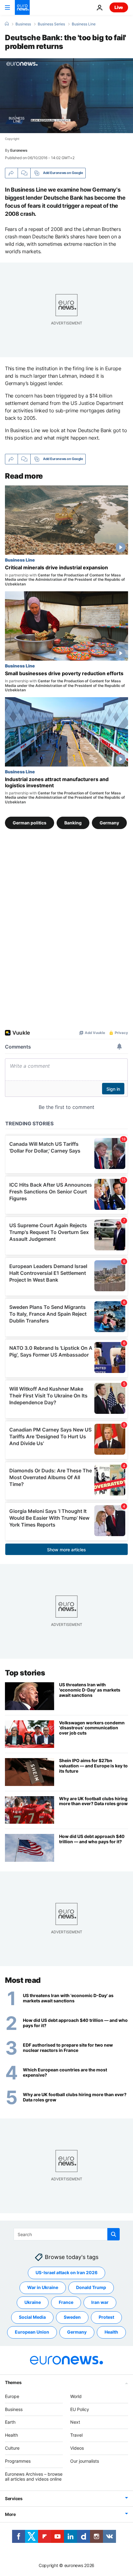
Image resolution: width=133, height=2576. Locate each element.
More (10, 2515)
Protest (106, 2317)
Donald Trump (91, 2288)
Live (119, 7)
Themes (13, 2382)
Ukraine (33, 2302)
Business (23, 24)
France (66, 2302)
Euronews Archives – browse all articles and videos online (34, 2477)
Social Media (32, 2317)
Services (14, 2499)
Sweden (72, 2317)
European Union (32, 2332)
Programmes (18, 2461)
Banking (73, 822)
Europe (12, 2396)
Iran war (100, 2302)
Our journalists (85, 2461)
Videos (77, 2448)
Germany (109, 822)
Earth (10, 2422)
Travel (76, 2435)
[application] (66, 96)
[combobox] (67, 2234)
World (76, 2396)
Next (75, 2422)
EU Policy (80, 2409)
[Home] (7, 24)
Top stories (25, 1673)
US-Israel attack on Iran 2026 (66, 2273)
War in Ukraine (43, 2288)
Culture (12, 2448)
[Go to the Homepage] (22, 7)
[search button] (114, 2234)
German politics (30, 822)
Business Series (51, 24)
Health (111, 2332)
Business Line (84, 24)
